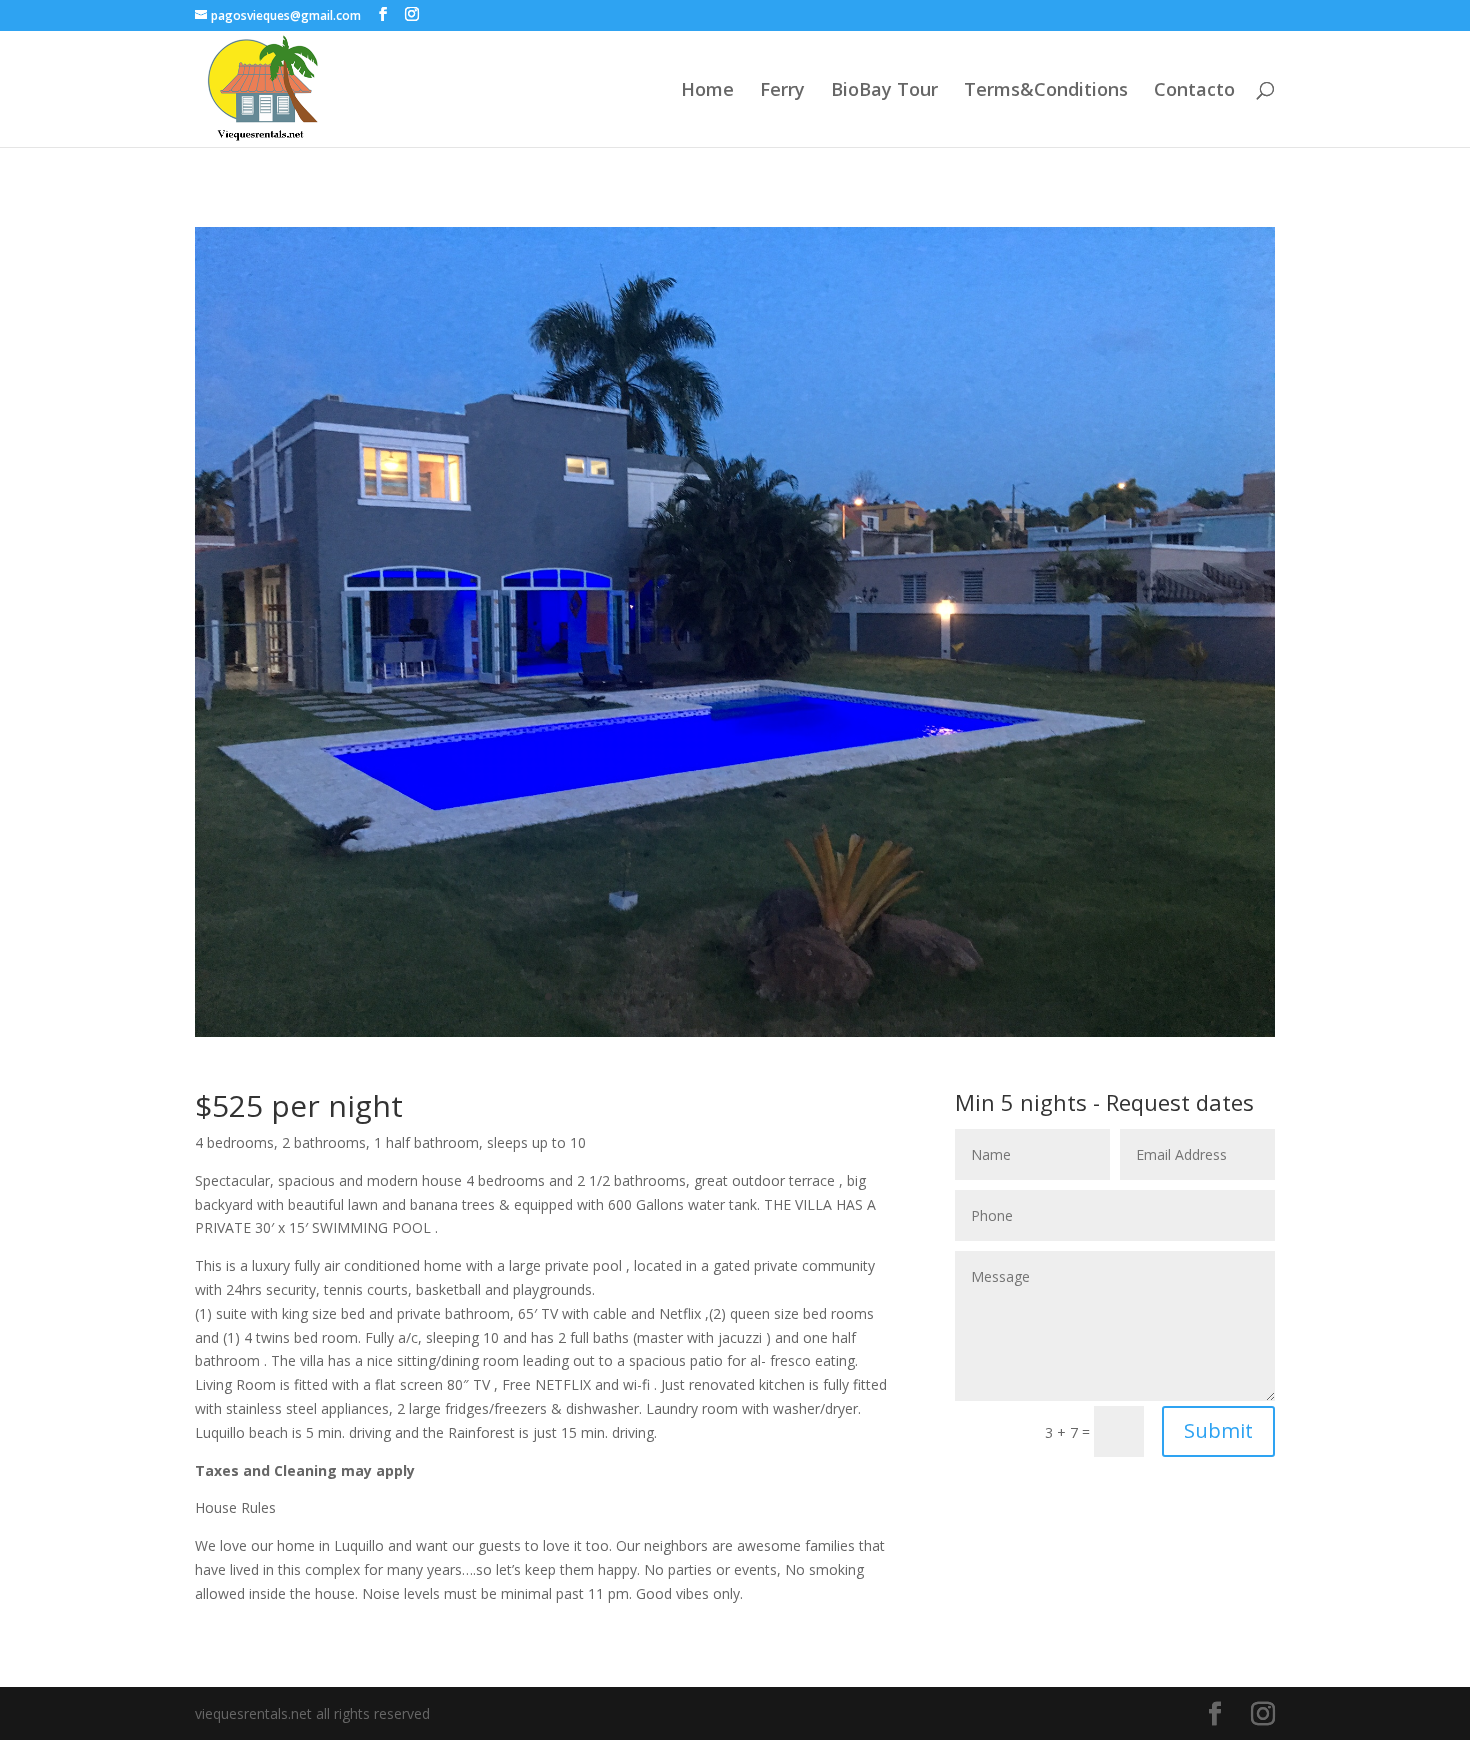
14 (769, 996)
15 (786, 996)
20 (871, 996)
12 (735, 996)
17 (820, 996)
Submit (1218, 1430)
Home (707, 91)
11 (718, 996)
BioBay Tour (884, 91)
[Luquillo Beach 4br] (735, 1036)
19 (854, 996)
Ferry (782, 91)
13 (752, 996)
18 (837, 996)
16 (803, 996)
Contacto (1194, 91)
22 (905, 996)
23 (922, 996)
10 (701, 996)
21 (888, 996)
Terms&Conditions (1046, 91)
